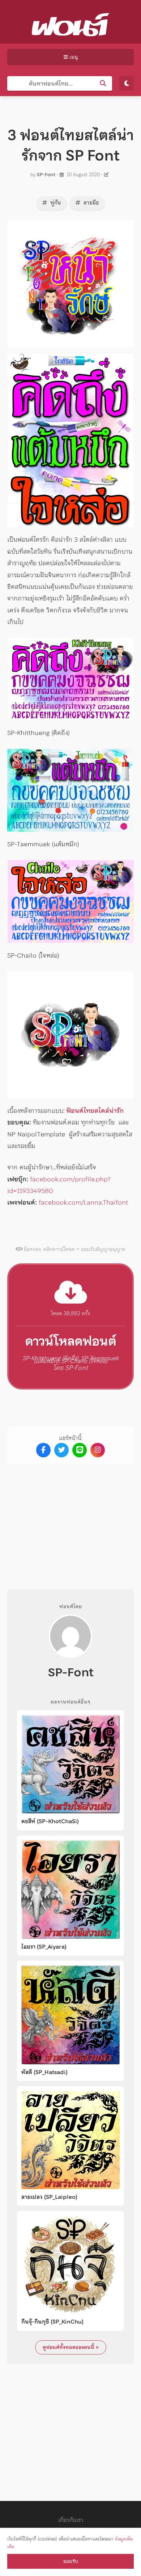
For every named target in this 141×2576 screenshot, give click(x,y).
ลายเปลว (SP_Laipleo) (49, 2197)
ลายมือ (91, 203)
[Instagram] (98, 1450)
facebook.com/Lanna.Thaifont (83, 1202)
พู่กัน (55, 203)
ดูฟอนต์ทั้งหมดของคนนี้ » (71, 2347)
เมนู (73, 57)
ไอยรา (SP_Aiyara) (44, 1947)
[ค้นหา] (103, 83)
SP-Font (46, 175)
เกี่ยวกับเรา (71, 2520)
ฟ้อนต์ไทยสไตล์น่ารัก (95, 1111)
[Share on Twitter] (61, 1450)
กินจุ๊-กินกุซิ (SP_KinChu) (52, 2322)
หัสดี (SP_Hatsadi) (44, 2072)
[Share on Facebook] (43, 1450)
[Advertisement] (70, 1521)
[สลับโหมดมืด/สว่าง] (127, 83)
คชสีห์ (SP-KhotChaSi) (50, 1821)
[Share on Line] (80, 1450)
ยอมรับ (70, 2561)
